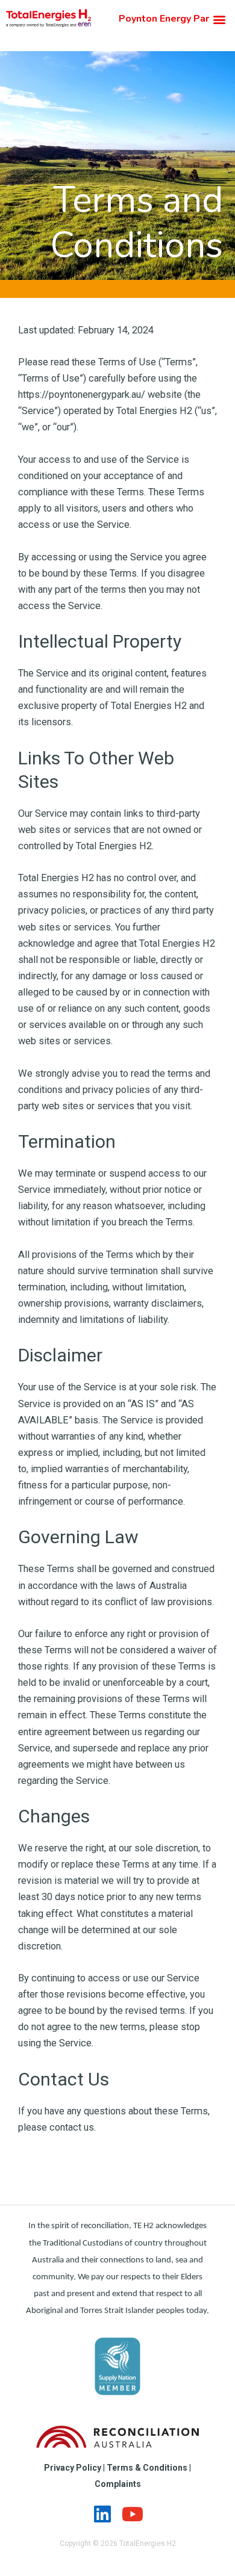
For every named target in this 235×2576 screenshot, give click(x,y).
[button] (219, 19)
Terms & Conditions (147, 2468)
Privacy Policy (73, 2468)
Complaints (118, 2484)
